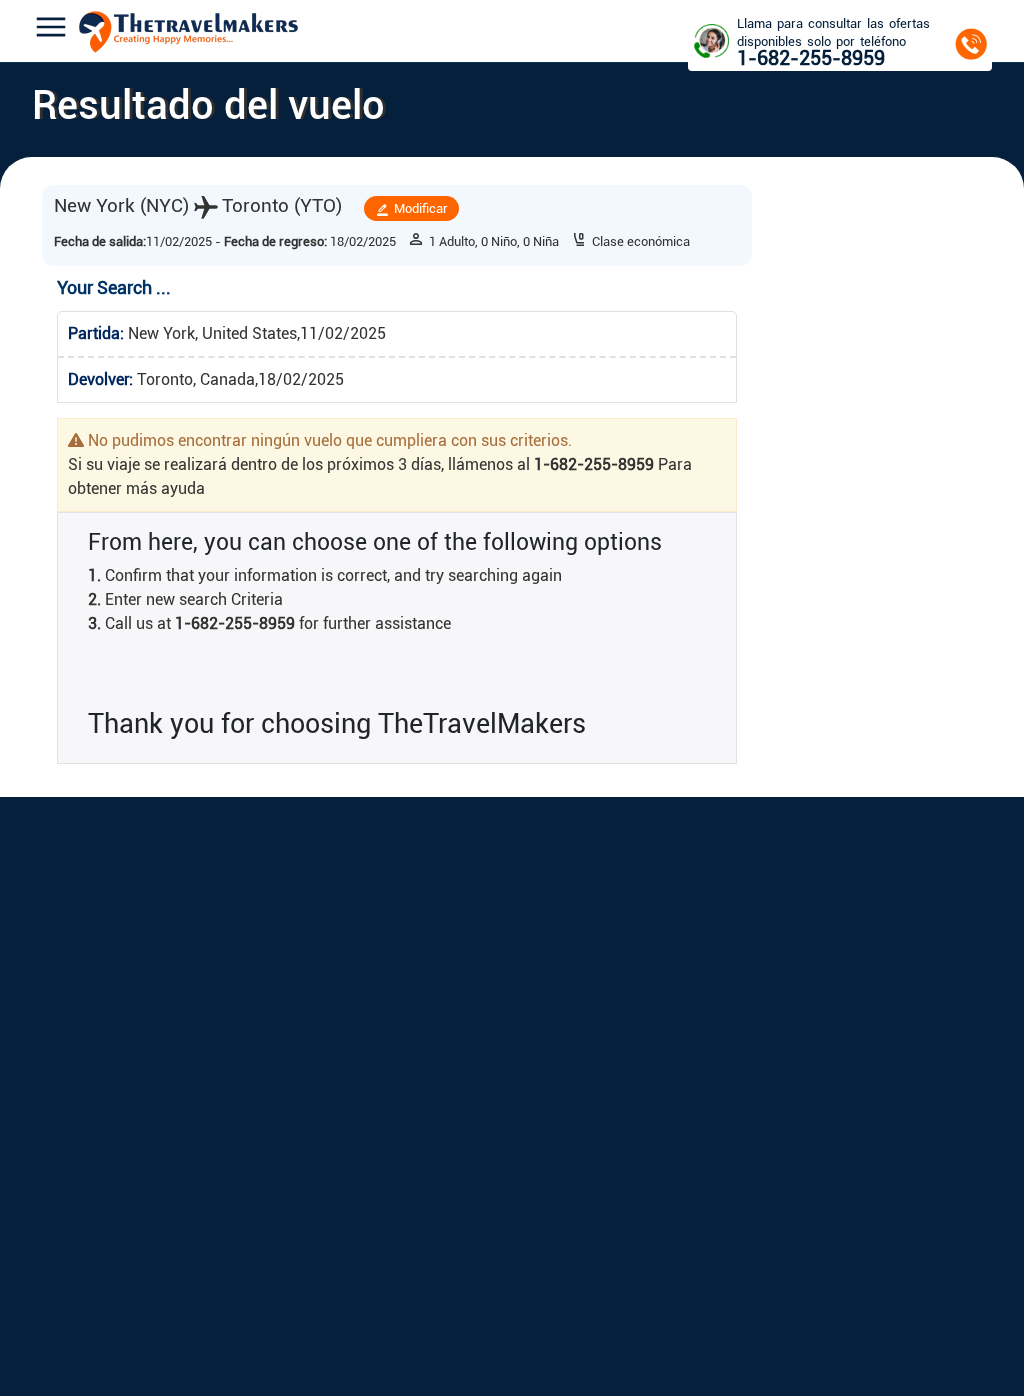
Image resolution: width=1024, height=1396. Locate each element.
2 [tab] (152, 763)
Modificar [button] (652, 209)
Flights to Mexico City (586, 1141)
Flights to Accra (394, 1029)
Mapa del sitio (186, 1113)
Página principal (76, 1029)
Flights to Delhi (394, 1141)
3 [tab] (182, 763)
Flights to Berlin (568, 1085)
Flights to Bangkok (404, 1224)
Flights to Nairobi (400, 1057)
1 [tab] (122, 763)
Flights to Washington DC (594, 1168)
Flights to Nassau (570, 1224)
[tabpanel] (144, 681)
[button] (51, 30)
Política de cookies (198, 1029)
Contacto (57, 1085)
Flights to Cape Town (410, 1085)
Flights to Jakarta (398, 1168)
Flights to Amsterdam (581, 1029)
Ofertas (166, 1085)
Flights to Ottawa (570, 1113)
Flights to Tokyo (397, 1196)
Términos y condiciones (212, 1057)
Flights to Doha (566, 1196)
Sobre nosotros (72, 1057)
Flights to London (573, 1057)
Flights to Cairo (394, 1113)
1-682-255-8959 (907, 873)
